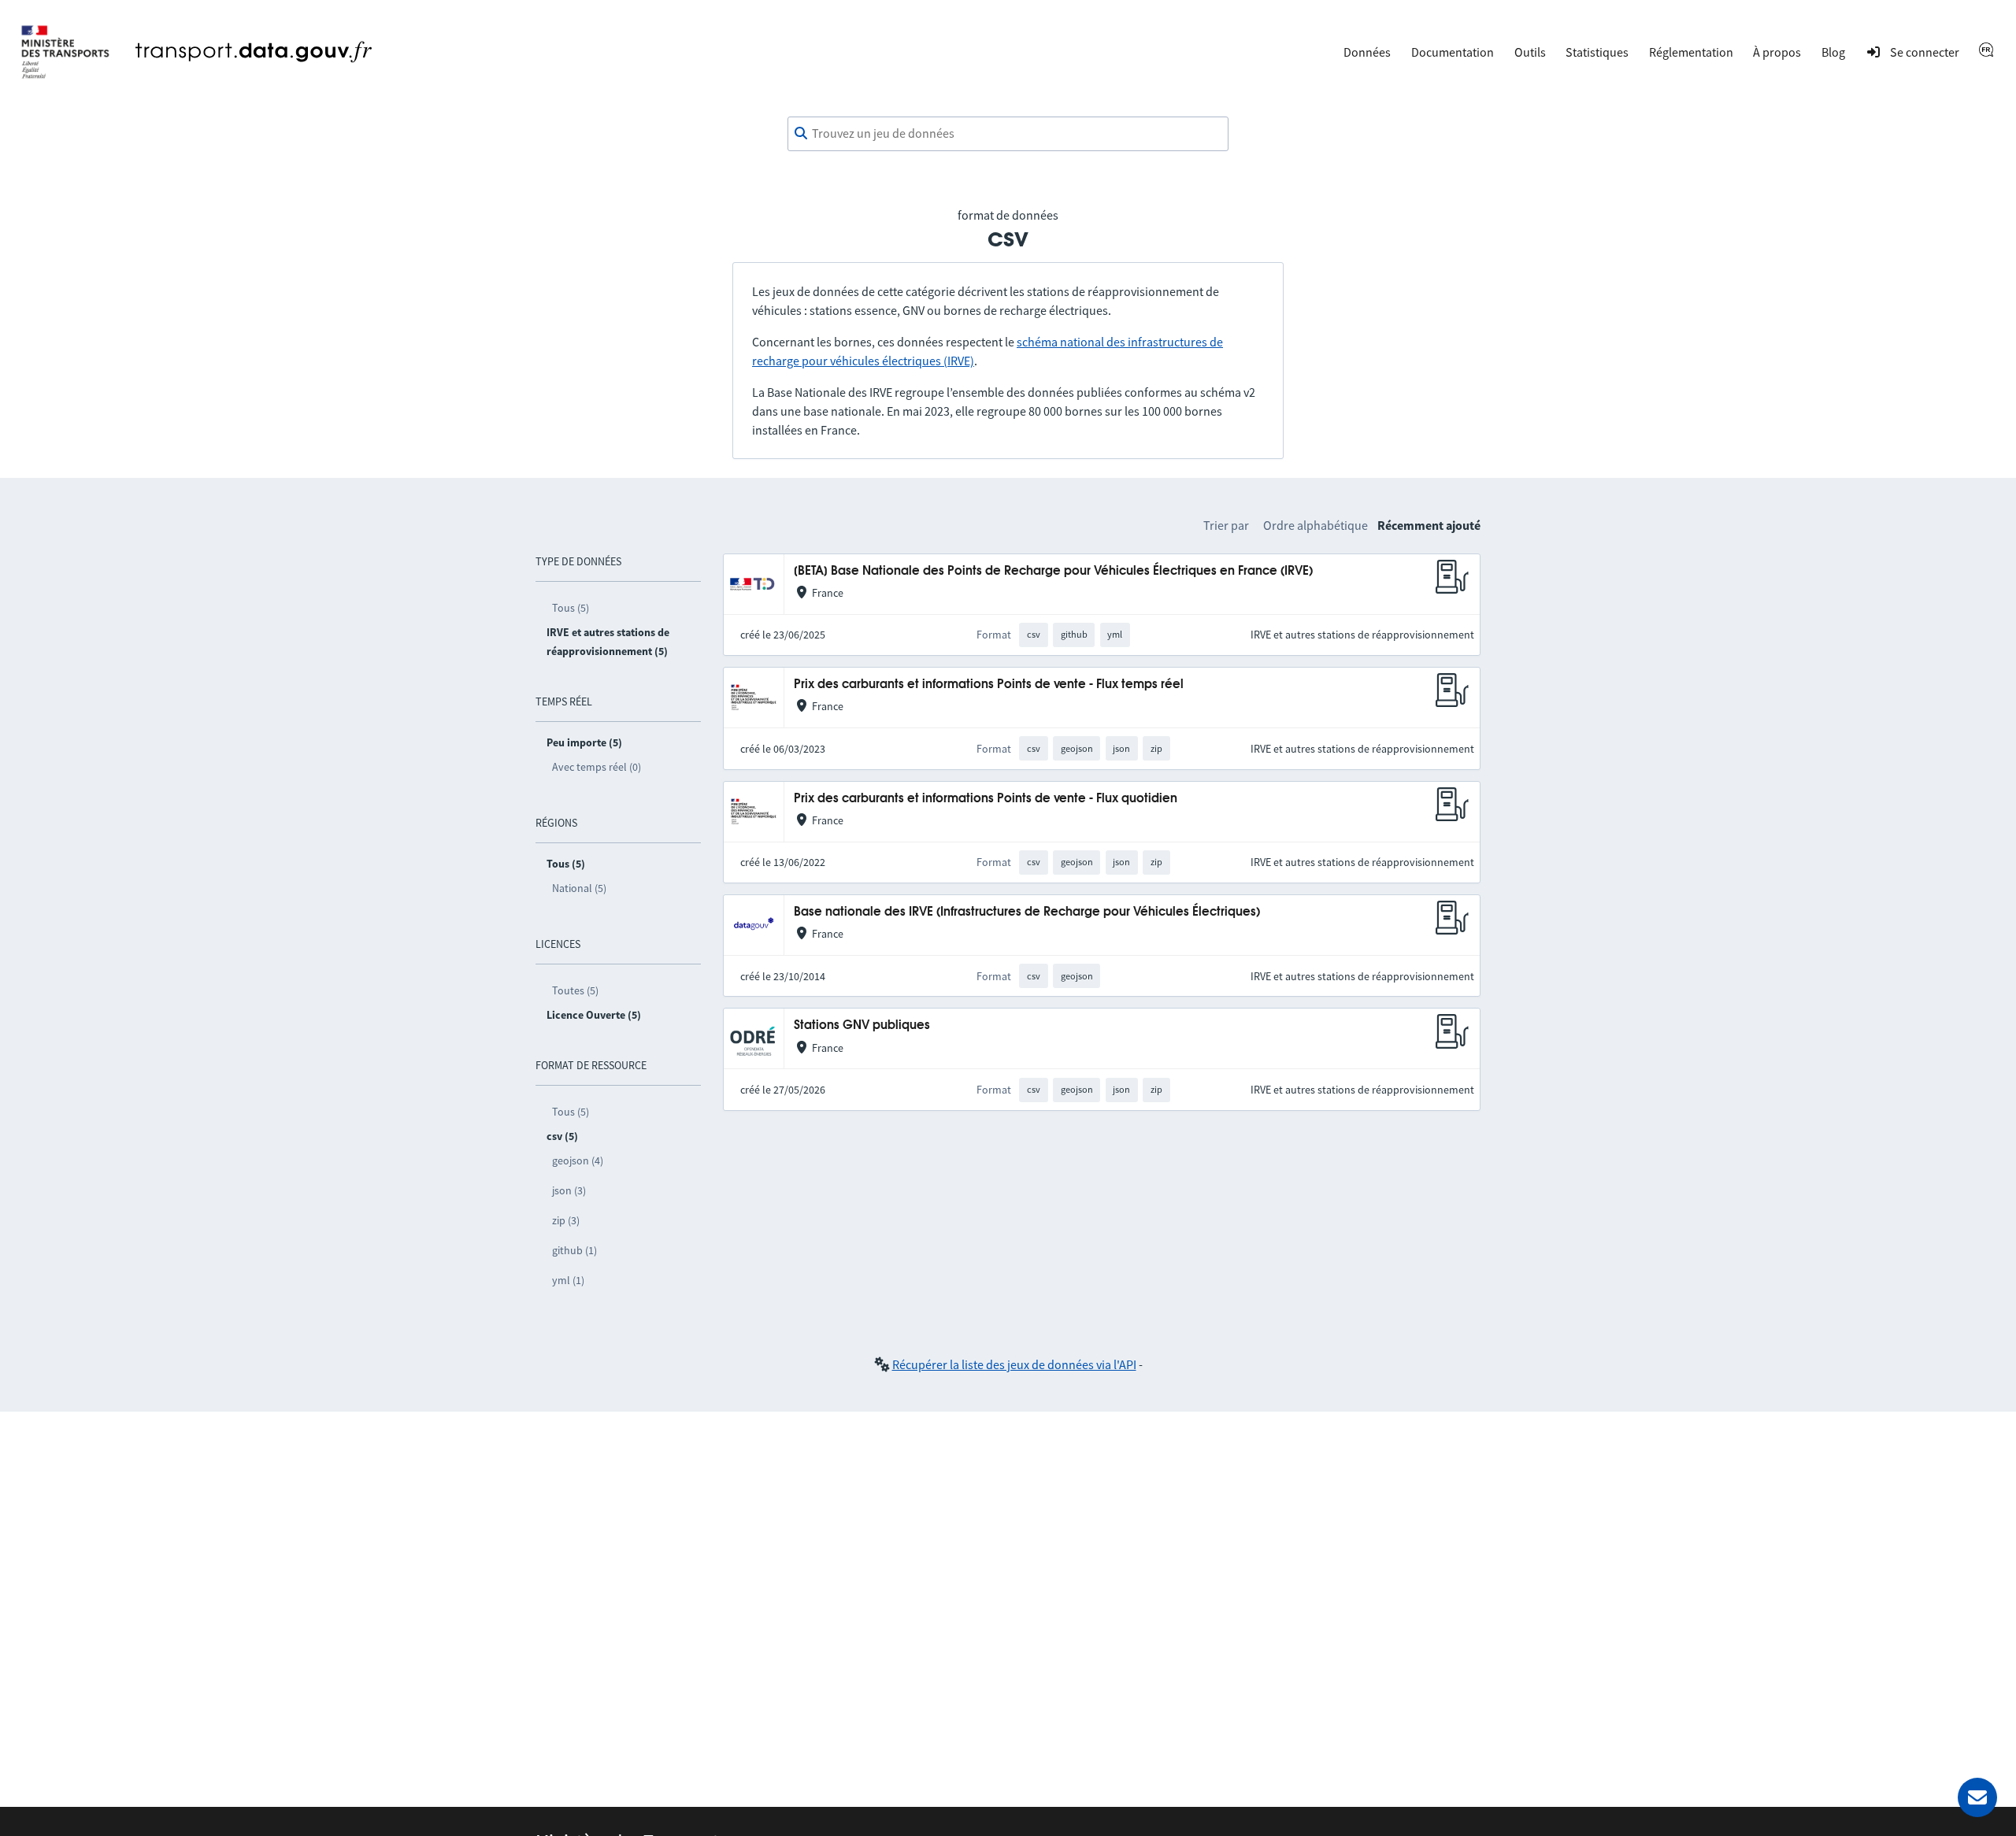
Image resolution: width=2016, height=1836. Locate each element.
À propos (1777, 52)
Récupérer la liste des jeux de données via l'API (1014, 1364)
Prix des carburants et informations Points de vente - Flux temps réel (989, 685)
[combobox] (1008, 134)
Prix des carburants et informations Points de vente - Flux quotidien (986, 799)
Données (1367, 52)
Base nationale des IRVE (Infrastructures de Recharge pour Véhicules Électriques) (1027, 912)
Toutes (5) (575, 990)
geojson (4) (578, 1160)
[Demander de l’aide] (1977, 1797)
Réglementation (1691, 52)
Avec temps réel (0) (597, 767)
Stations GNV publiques (862, 1025)
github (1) (574, 1250)
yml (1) (568, 1280)
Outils (1530, 52)
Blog (1833, 52)
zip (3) (566, 1220)
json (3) (569, 1190)
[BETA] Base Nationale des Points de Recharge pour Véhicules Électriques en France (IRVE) (1053, 571)
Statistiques (1597, 52)
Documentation (1453, 52)
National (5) (579, 888)
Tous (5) (571, 608)
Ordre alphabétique (1316, 525)
